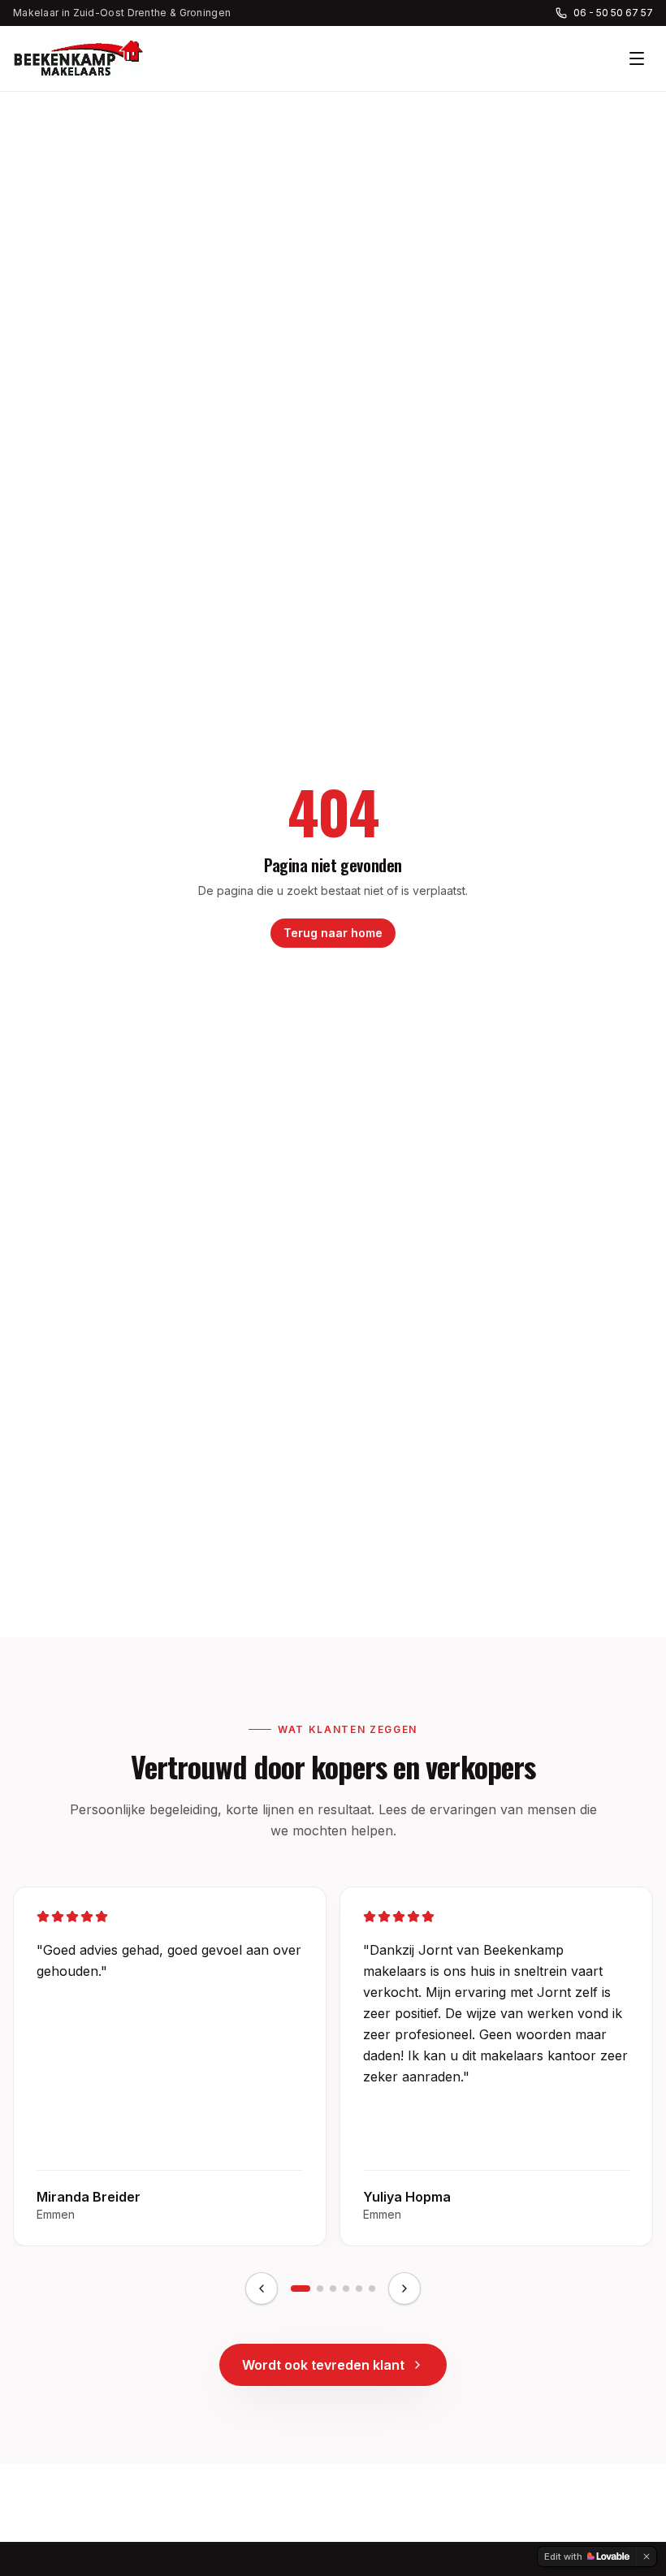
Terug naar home (333, 933)
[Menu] (637, 58)
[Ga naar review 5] (359, 2289)
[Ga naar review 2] (320, 2289)
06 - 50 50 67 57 (613, 13)
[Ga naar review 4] (346, 2289)
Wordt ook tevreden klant (323, 2365)
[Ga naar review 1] (301, 2289)
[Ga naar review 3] (333, 2289)
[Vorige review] (262, 2289)
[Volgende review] (404, 2289)
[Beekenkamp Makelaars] (78, 58)
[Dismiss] (647, 2557)
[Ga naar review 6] (372, 2289)
